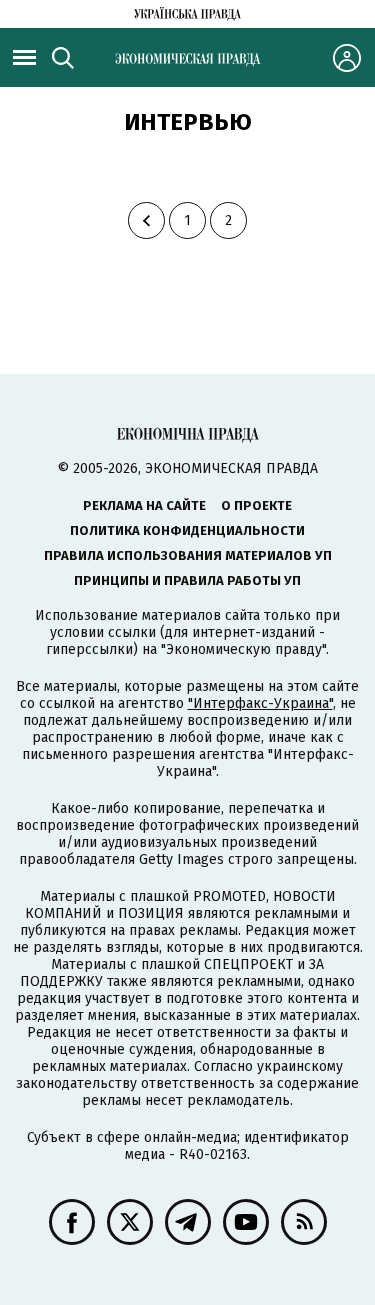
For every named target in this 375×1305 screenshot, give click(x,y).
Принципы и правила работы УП (187, 580)
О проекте (256, 505)
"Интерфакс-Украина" (260, 703)
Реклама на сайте (144, 505)
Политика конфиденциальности (187, 530)
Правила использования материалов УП (188, 555)
